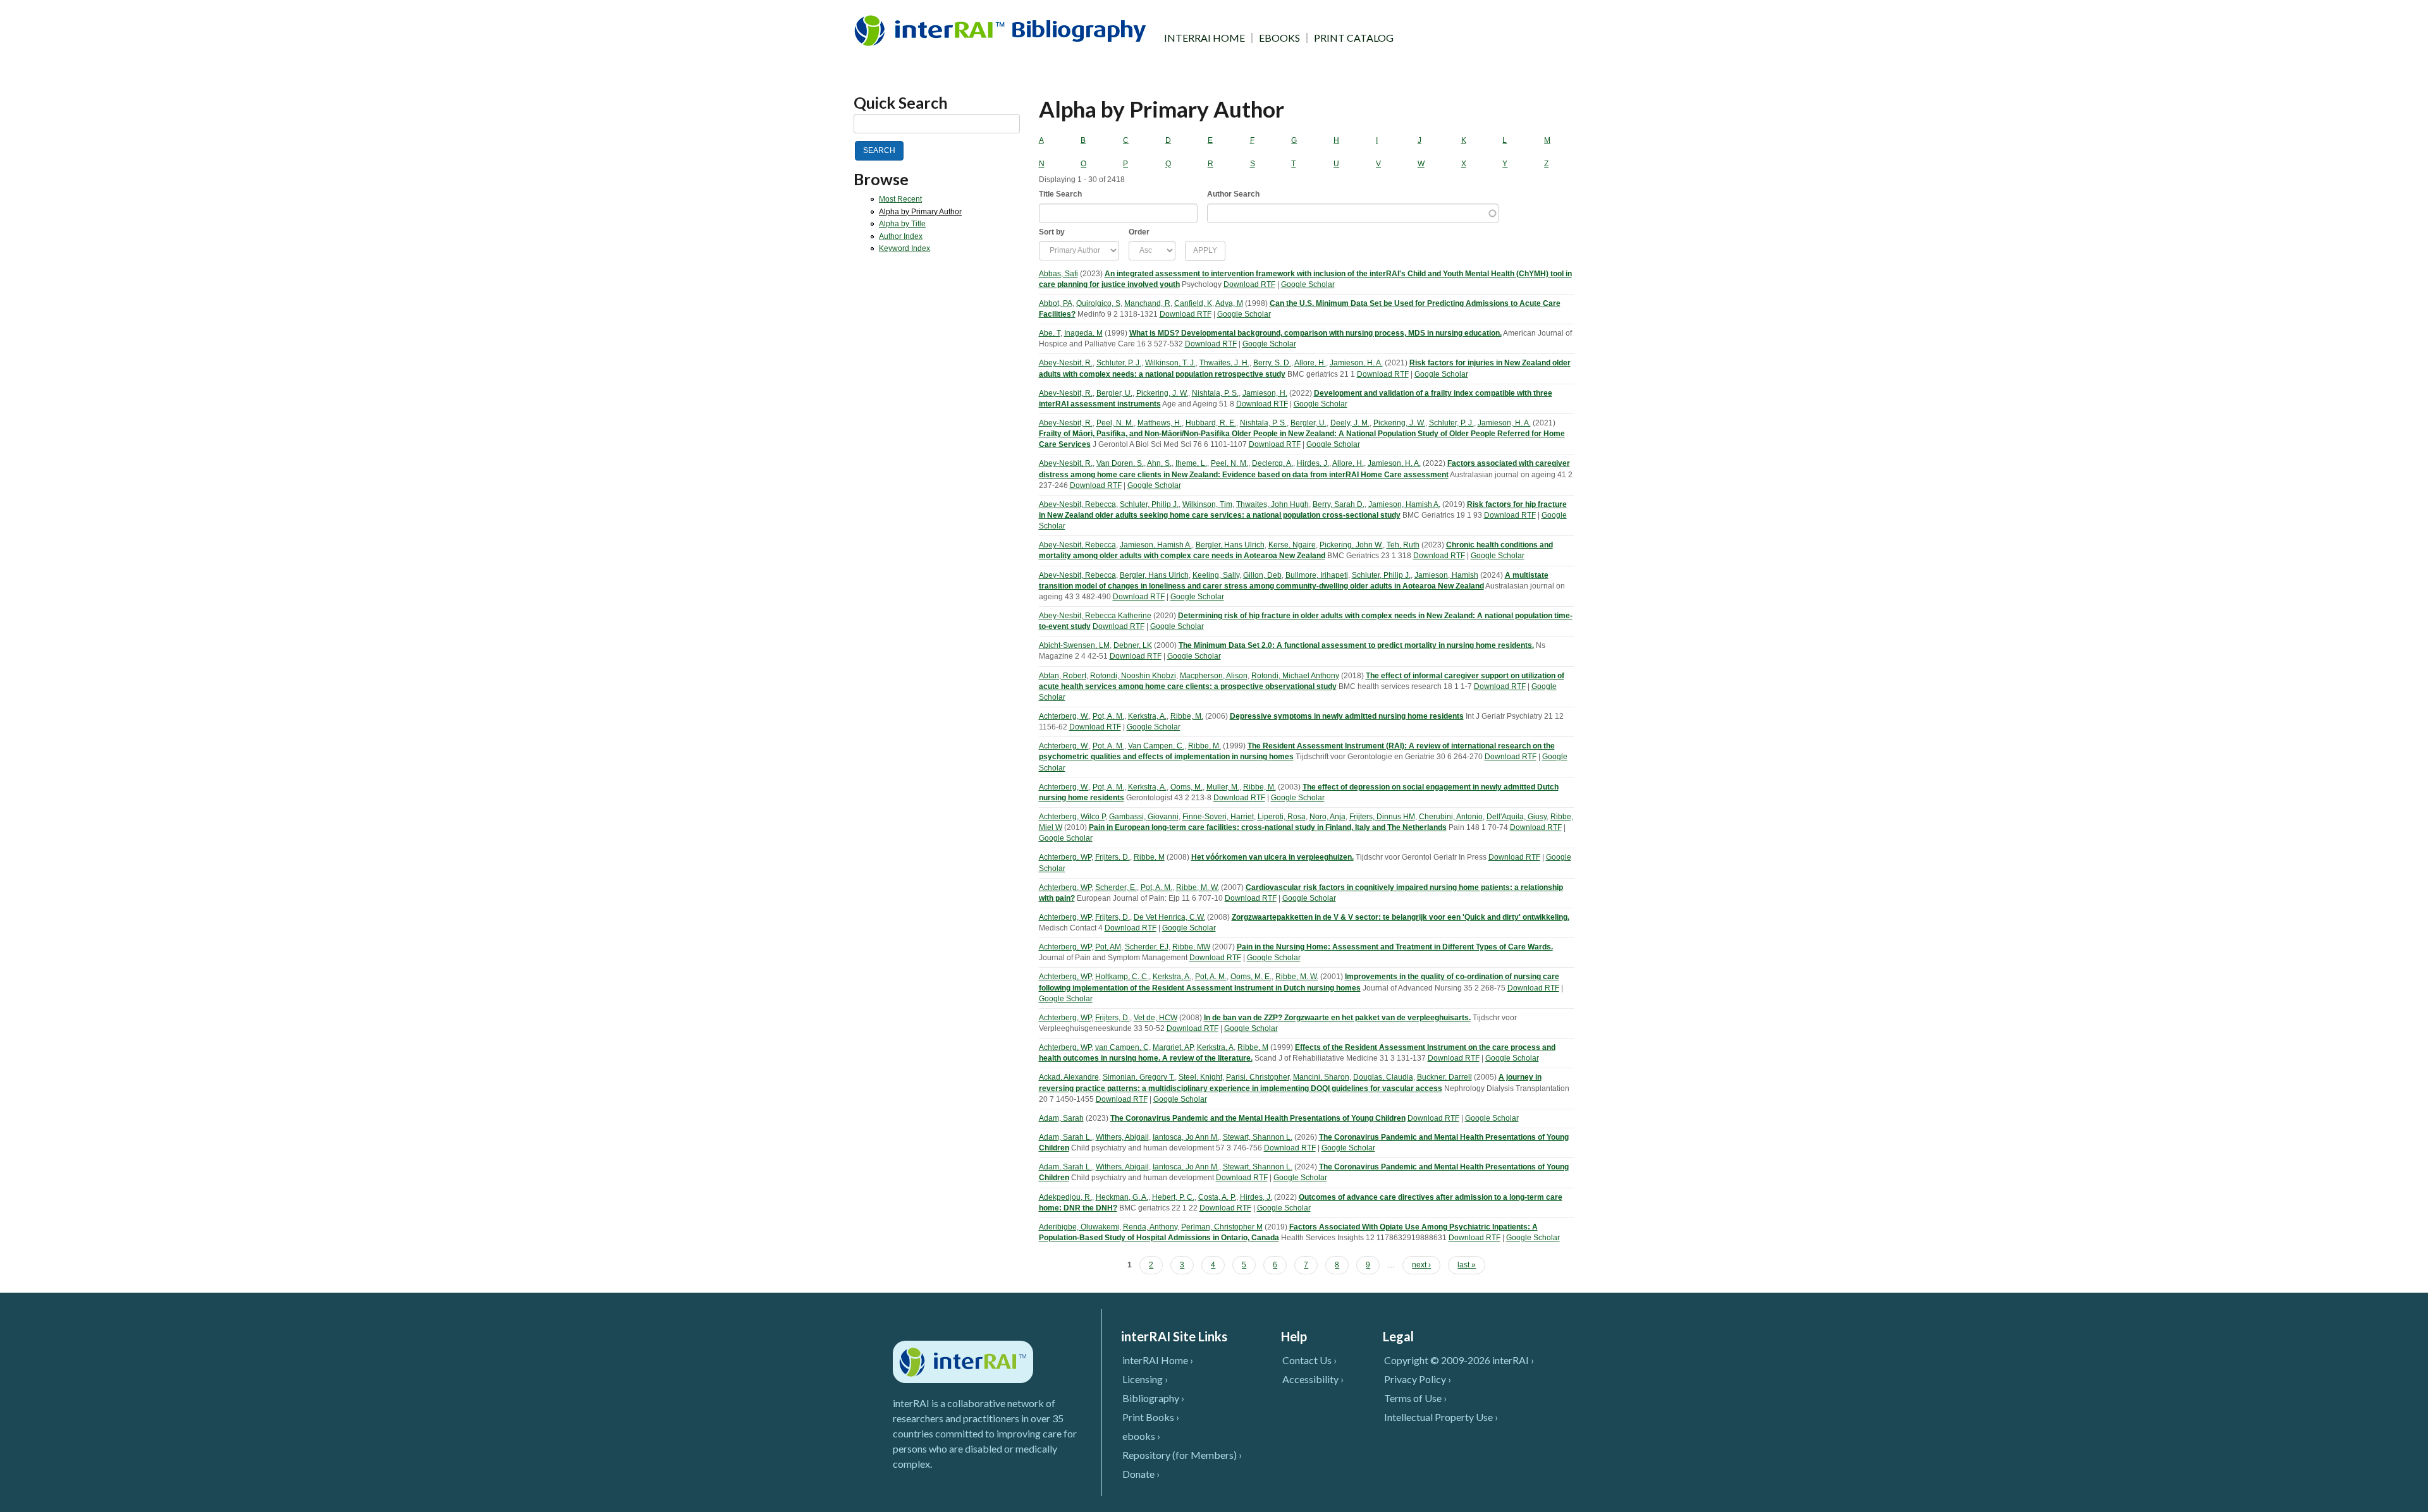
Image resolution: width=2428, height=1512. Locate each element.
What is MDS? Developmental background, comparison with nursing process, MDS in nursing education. (1315, 333)
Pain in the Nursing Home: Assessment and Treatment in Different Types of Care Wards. (1395, 947)
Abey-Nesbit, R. (1066, 363)
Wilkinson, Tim (1207, 504)
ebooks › (1141, 1436)
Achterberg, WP (1065, 857)
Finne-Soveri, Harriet (1218, 817)
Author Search (1233, 194)
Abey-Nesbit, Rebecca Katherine (1095, 616)
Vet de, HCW (1156, 1018)
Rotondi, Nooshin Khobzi (1133, 676)
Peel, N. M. (1115, 423)
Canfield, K (1193, 303)
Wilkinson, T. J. (1170, 363)
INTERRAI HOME (1205, 38)
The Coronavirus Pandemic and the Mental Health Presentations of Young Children (1258, 1118)
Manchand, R (1147, 303)
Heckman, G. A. (1122, 1197)
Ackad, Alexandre (1069, 1077)
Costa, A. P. (1217, 1197)
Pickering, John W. (1351, 545)
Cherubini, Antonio (1451, 817)
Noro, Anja (1327, 817)
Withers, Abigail (1122, 1137)
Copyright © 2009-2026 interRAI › (1459, 1360)
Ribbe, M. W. (1198, 887)
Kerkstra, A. (1147, 716)
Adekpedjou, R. (1065, 1197)
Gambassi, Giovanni (1144, 817)
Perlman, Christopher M (1222, 1227)
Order (1139, 232)
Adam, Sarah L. (1065, 1137)
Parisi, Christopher (1258, 1077)
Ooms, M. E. (1251, 977)
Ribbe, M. (1187, 716)
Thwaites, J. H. (1224, 363)
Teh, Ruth (1403, 545)
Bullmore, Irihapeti (1317, 575)
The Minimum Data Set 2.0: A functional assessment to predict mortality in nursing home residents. (1356, 645)
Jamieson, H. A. (1356, 363)
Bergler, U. (1114, 393)
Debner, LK (1133, 645)
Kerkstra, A (1215, 1047)
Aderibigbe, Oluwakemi (1079, 1227)
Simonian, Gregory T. (1139, 1077)
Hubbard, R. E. (1211, 423)
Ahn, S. (1159, 463)
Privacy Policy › (1418, 1379)
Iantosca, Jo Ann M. (1186, 1137)
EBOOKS (1279, 38)
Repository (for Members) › (1182, 1455)
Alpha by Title (902, 224)
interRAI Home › (1158, 1360)
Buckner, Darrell (1444, 1077)
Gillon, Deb (1262, 575)
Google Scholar (1308, 284)
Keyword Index (904, 248)
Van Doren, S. (1120, 463)
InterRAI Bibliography (1002, 30)
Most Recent (900, 199)
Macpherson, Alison (1214, 676)
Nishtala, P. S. (1215, 393)
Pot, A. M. (1108, 716)
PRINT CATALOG (1354, 38)
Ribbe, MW (1191, 947)
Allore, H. (1310, 363)
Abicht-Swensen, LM (1074, 645)
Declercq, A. (1272, 463)
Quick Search (901, 103)
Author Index (901, 236)
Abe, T (1050, 333)
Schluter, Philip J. (1149, 504)
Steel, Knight (1200, 1077)
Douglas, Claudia (1383, 1077)
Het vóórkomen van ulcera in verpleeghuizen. (1272, 857)
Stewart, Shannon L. (1258, 1137)
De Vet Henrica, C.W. (1169, 917)
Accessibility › (1313, 1379)
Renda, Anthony (1150, 1227)
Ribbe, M (1149, 857)
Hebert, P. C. (1173, 1197)
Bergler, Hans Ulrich (1230, 545)
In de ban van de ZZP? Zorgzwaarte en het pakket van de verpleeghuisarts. (1337, 1018)
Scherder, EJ (1147, 947)
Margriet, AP (1173, 1047)
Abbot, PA (1056, 303)
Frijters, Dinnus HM (1382, 817)
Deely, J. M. (1350, 423)
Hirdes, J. (1313, 463)
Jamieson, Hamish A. (1404, 504)
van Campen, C (1122, 1047)
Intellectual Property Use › (1441, 1417)
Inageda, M (1083, 333)
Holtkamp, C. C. (1122, 977)
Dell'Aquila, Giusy (1517, 817)
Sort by (1052, 232)
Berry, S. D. (1272, 363)
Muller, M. (1223, 787)
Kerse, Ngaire (1292, 545)
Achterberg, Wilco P (1072, 817)
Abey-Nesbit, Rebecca (1077, 504)
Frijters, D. (1113, 857)
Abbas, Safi (1058, 274)
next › (1421, 1265)
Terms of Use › (1415, 1398)
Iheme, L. (1191, 463)
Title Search (1060, 194)
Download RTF (1249, 284)
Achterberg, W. (1064, 716)
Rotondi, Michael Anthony (1295, 676)
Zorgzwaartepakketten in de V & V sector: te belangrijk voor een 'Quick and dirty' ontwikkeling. (1401, 917)
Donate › (1141, 1474)
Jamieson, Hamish (1446, 575)
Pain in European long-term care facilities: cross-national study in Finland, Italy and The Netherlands (1268, 827)
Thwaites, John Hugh (1272, 504)
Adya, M (1229, 303)
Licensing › (1145, 1379)
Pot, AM (1108, 947)
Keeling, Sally (1216, 575)
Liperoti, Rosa (1282, 817)
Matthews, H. (1160, 423)
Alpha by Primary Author (920, 212)
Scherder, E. (1116, 887)
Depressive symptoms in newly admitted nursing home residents (1347, 716)
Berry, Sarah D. (1339, 504)
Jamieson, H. (1265, 393)
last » (1467, 1265)
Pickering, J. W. (1162, 393)
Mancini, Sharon (1321, 1077)
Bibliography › (1153, 1398)
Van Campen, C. (1156, 746)
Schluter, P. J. (1119, 363)
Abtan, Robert (1063, 676)
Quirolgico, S (1098, 303)
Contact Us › (1309, 1360)
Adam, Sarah (1061, 1118)
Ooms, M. (1186, 787)
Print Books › (1151, 1417)
